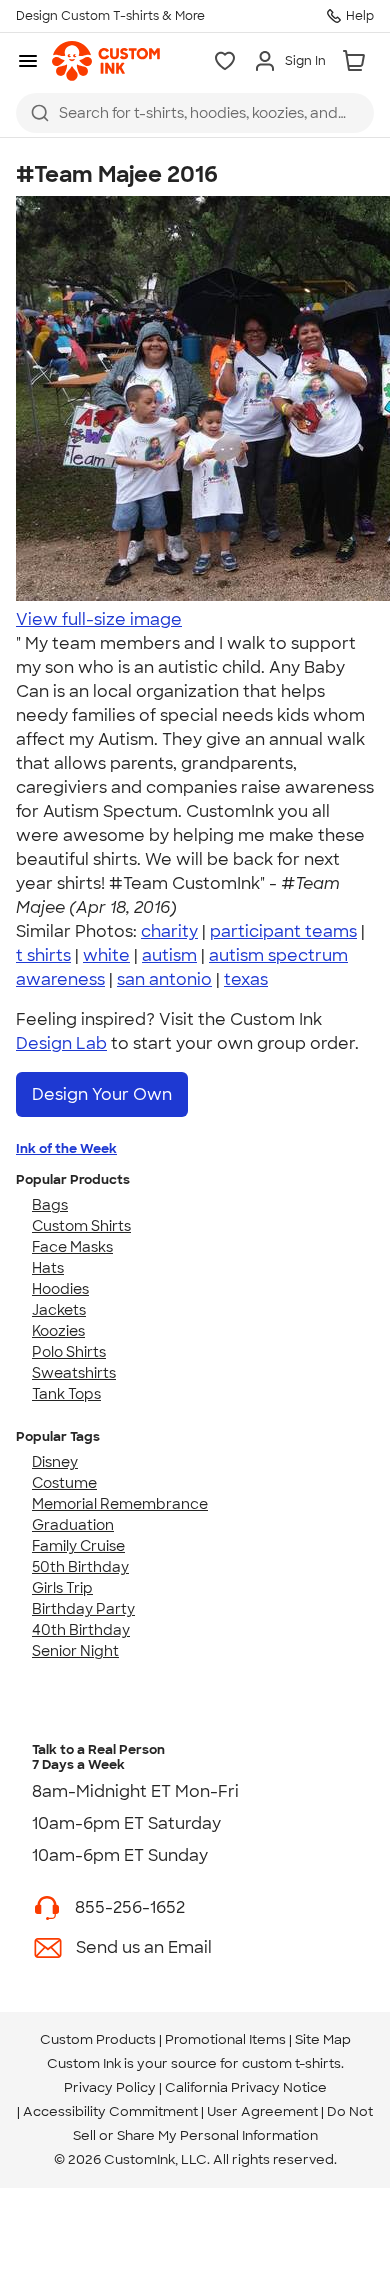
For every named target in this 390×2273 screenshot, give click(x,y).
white (106, 955)
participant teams (283, 931)
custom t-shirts (291, 2063)
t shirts (43, 955)
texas (246, 979)
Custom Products (98, 2039)
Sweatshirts (74, 1373)
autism (169, 955)
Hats (48, 1268)
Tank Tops (66, 1394)
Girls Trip (62, 1588)
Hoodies (60, 1289)
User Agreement (262, 2111)
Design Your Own (102, 1094)
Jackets (59, 1310)
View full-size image (99, 619)
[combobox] (195, 113)
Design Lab (61, 1043)
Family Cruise (78, 1546)
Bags (50, 1205)
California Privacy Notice (246, 2087)
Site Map (323, 2039)
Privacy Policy (110, 2087)
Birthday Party (83, 1609)
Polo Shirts (69, 1352)
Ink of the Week (66, 1148)
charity (169, 931)
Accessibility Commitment (110, 2111)
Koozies (58, 1331)
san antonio (164, 979)
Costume (64, 1483)
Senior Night (75, 1651)
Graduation (73, 1525)
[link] (106, 61)
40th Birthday (81, 1630)
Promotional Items (225, 2039)
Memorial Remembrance (120, 1504)
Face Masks (72, 1247)
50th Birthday (80, 1567)
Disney (55, 1462)
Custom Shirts (81, 1226)
